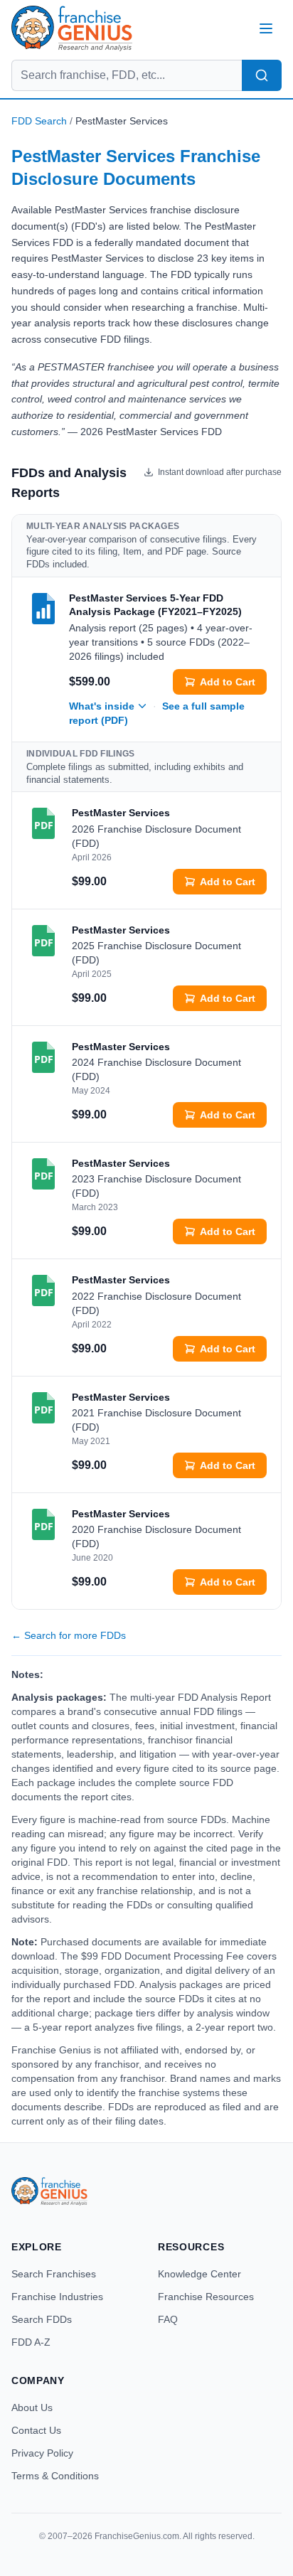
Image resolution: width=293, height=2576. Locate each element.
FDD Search (39, 121)
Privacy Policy (42, 2453)
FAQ (168, 2319)
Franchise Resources (206, 2297)
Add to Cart (228, 682)
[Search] (262, 75)
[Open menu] (266, 28)
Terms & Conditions (55, 2476)
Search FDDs (42, 2319)
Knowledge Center (199, 2274)
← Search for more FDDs (69, 1635)
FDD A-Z (31, 2342)
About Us (32, 2407)
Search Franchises (54, 2274)
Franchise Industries (57, 2297)
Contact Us (36, 2430)
